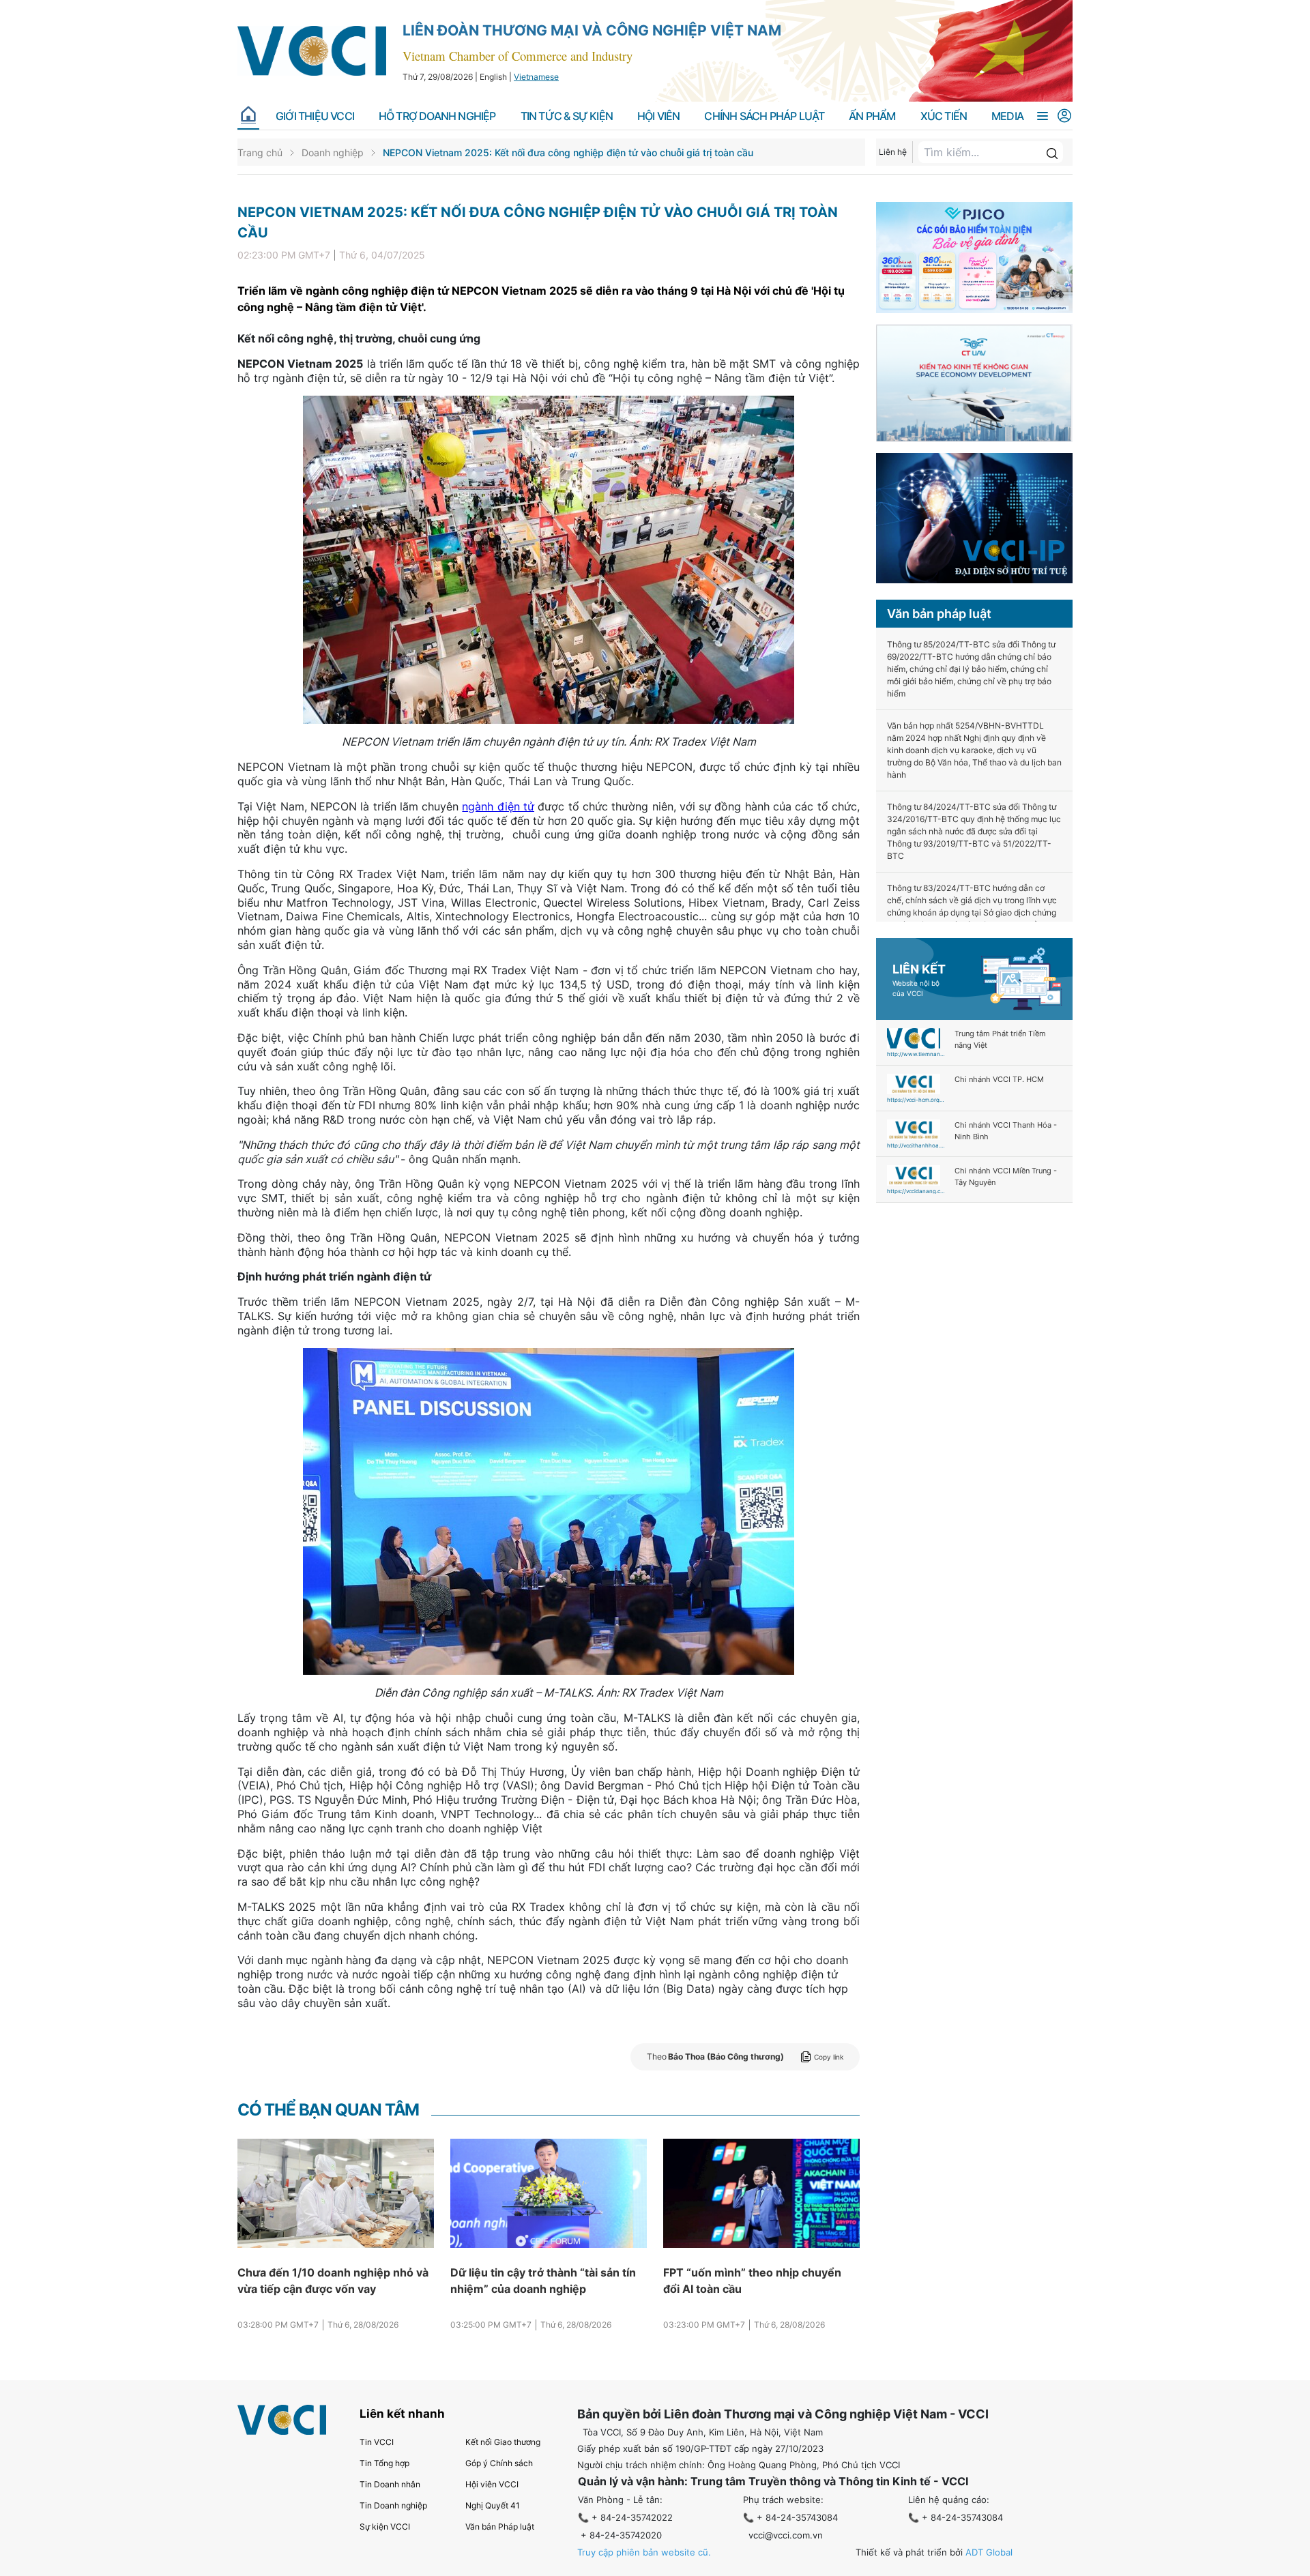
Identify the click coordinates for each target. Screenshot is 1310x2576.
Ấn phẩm (872, 116)
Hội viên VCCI (492, 2484)
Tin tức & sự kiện (567, 116)
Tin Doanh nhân (390, 2484)
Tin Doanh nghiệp (393, 2505)
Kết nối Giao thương (503, 2442)
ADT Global (989, 2552)
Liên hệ (893, 152)
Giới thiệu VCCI (315, 116)
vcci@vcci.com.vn (786, 2535)
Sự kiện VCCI (385, 2527)
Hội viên (659, 116)
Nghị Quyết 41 (493, 2505)
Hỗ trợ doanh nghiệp (437, 116)
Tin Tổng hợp (384, 2463)
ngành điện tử (498, 806)
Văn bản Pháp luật (500, 2527)
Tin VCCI (377, 2442)
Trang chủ (260, 152)
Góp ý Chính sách (499, 2463)
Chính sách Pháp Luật (764, 116)
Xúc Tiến (944, 116)
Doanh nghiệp (333, 152)
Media (1007, 116)
